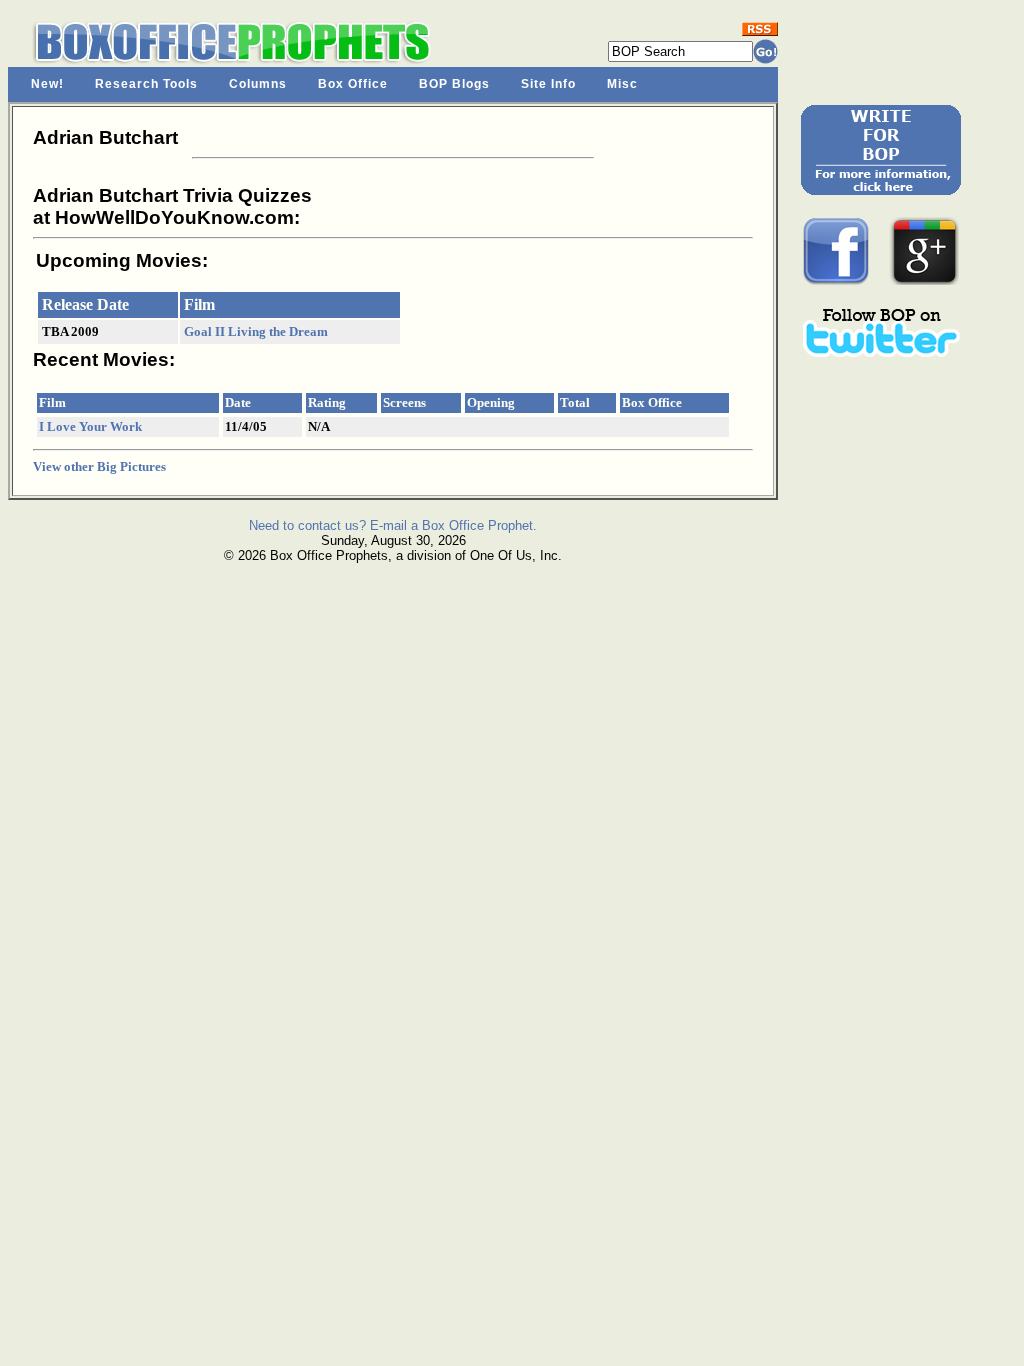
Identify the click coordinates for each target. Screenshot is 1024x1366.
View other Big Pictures (99, 466)
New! (47, 84)
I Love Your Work (90, 426)
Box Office (353, 84)
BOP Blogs (454, 84)
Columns (258, 84)
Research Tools (146, 84)
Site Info (548, 84)
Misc (622, 84)
